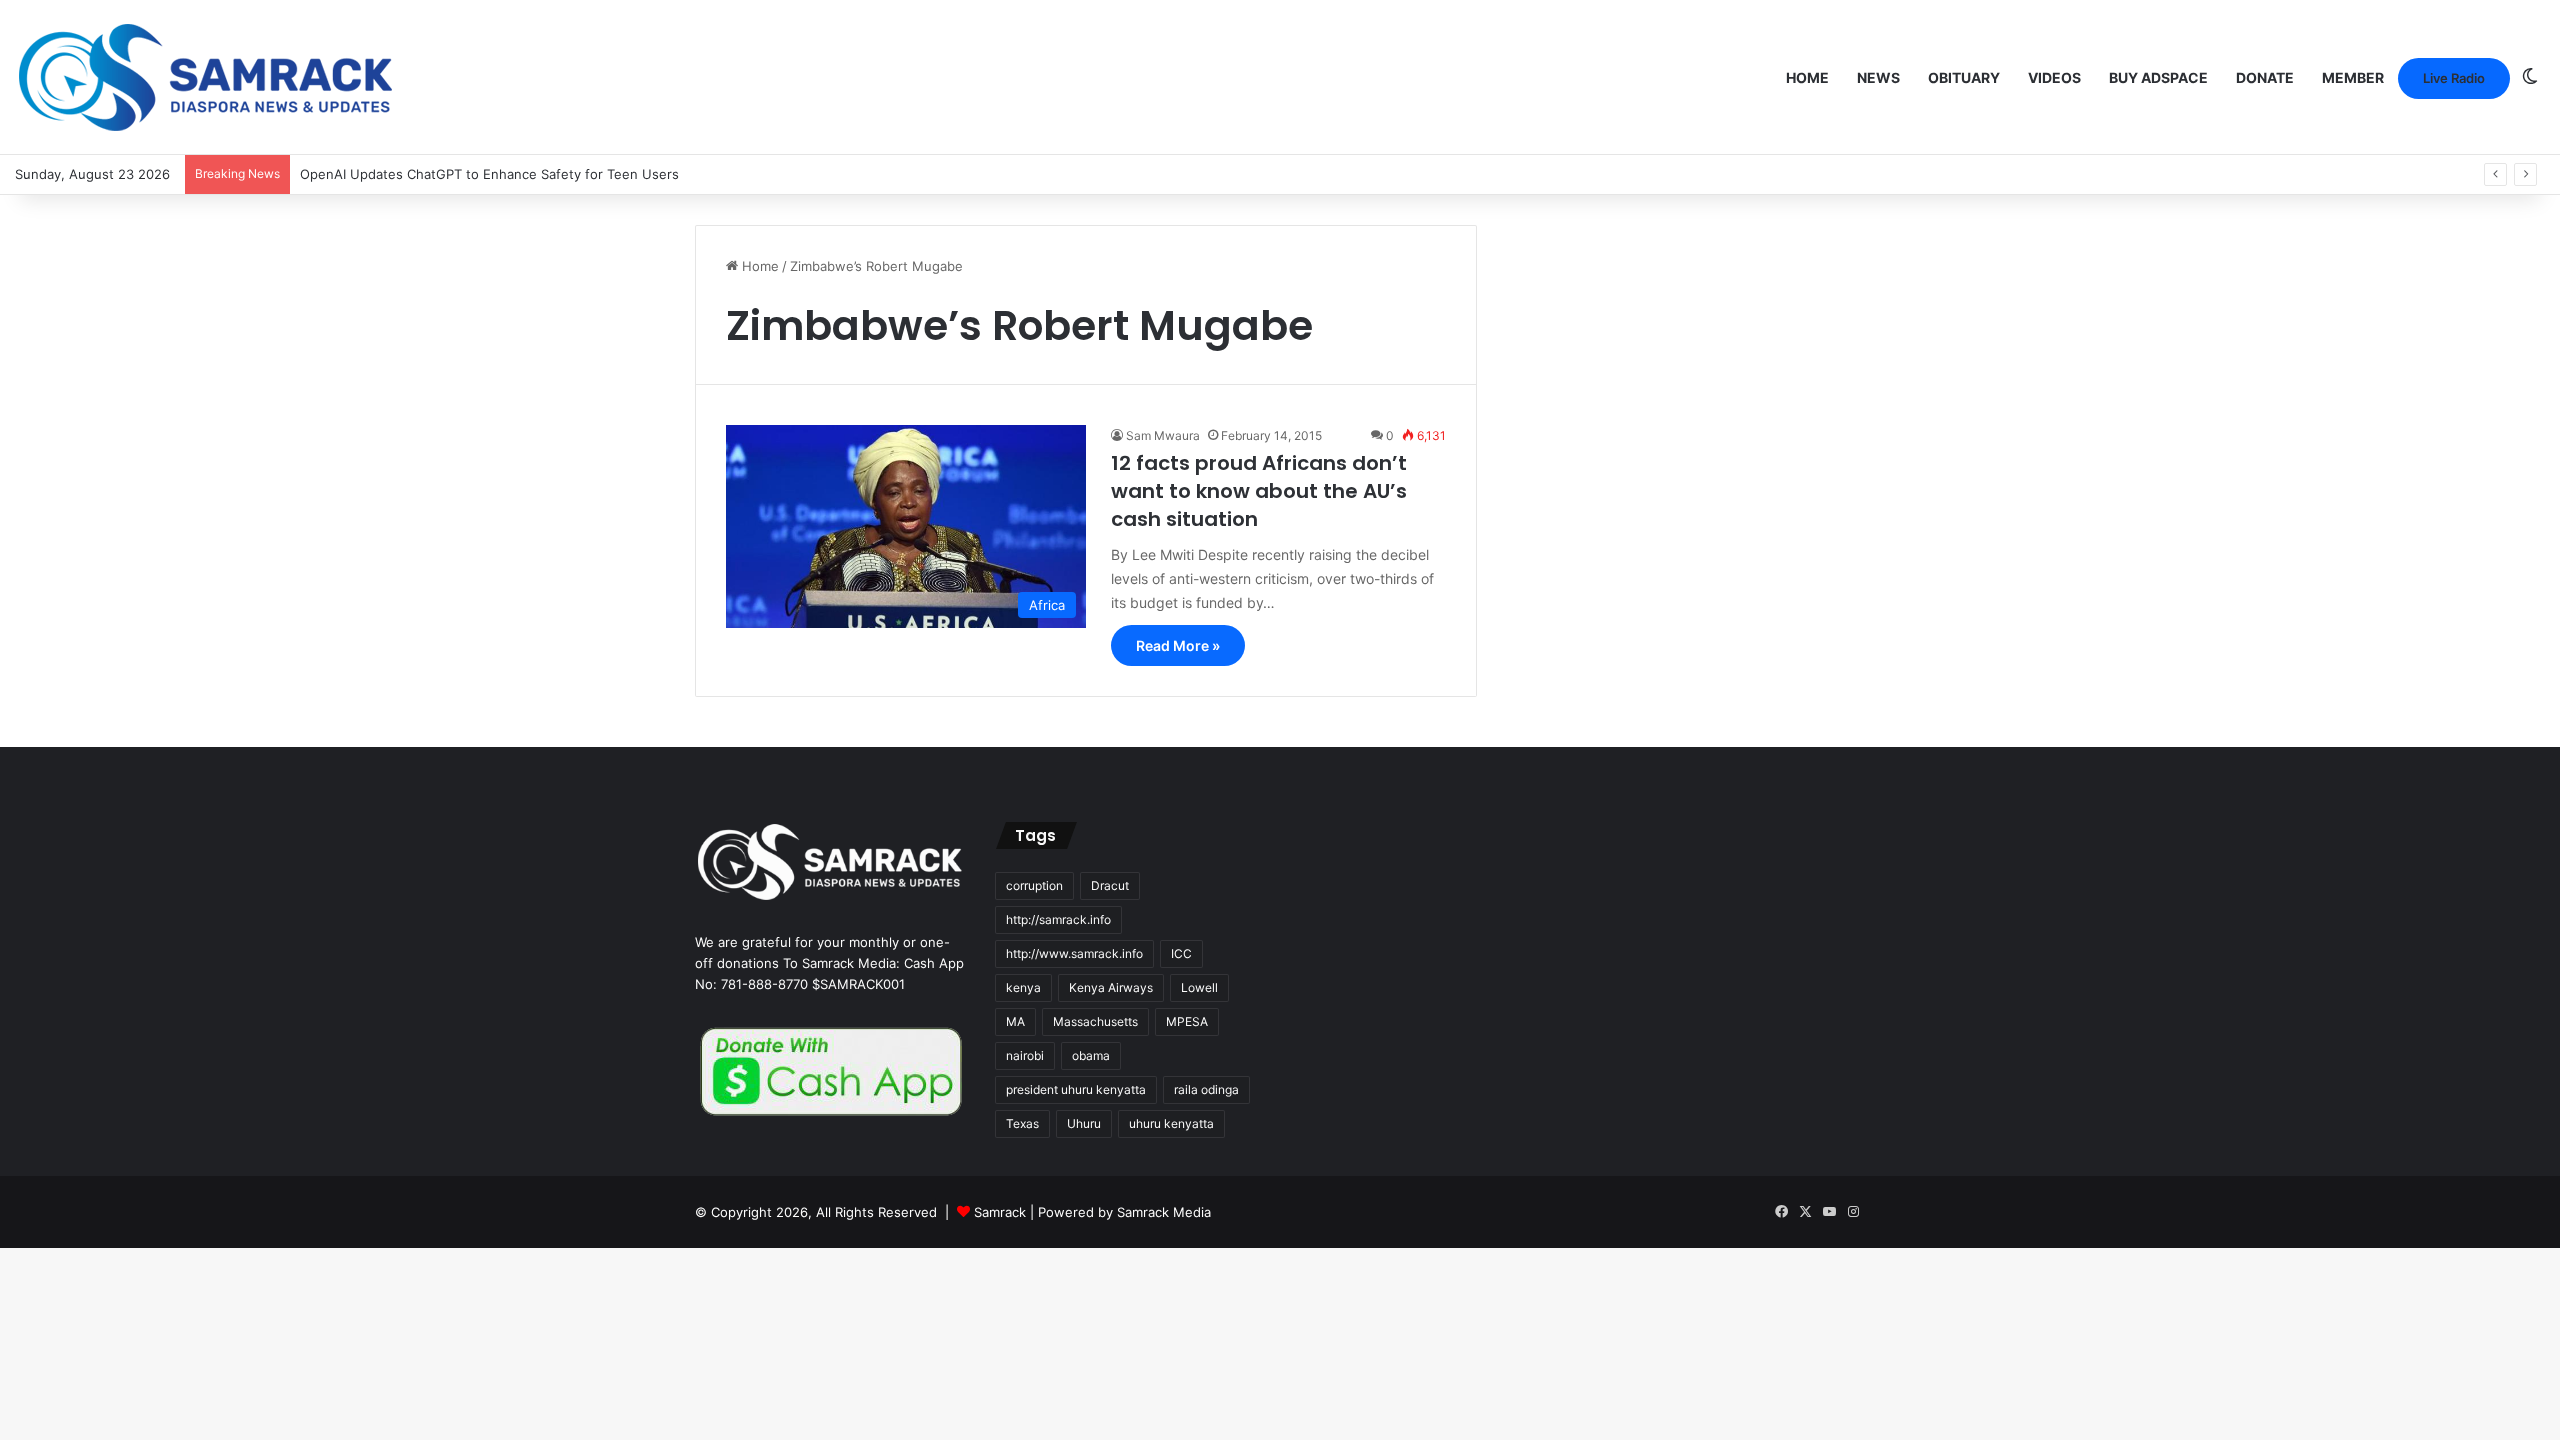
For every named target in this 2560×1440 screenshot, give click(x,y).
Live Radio (2454, 78)
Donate (2265, 77)
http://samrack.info (1058, 919)
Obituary (1964, 77)
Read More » (1178, 645)
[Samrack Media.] (206, 77)
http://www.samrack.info (1074, 953)
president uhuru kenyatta (1076, 1089)
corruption (1034, 885)
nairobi (1025, 1055)
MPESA (1187, 1021)
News (1878, 77)
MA (1015, 1021)
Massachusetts (1095, 1021)
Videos (2054, 77)
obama (1091, 1055)
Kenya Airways (1111, 987)
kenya (1023, 987)
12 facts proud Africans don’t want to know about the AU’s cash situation (1259, 491)
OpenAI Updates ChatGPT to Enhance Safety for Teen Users (489, 174)
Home (1807, 77)
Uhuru (1084, 1123)
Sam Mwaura (1163, 435)
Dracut (1110, 885)
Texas (1022, 1123)
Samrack (1000, 1212)
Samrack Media (1164, 1212)
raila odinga (1206, 1089)
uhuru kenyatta (1171, 1123)
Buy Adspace (2158, 77)
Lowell (1199, 987)
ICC (1181, 953)
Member (2353, 77)
